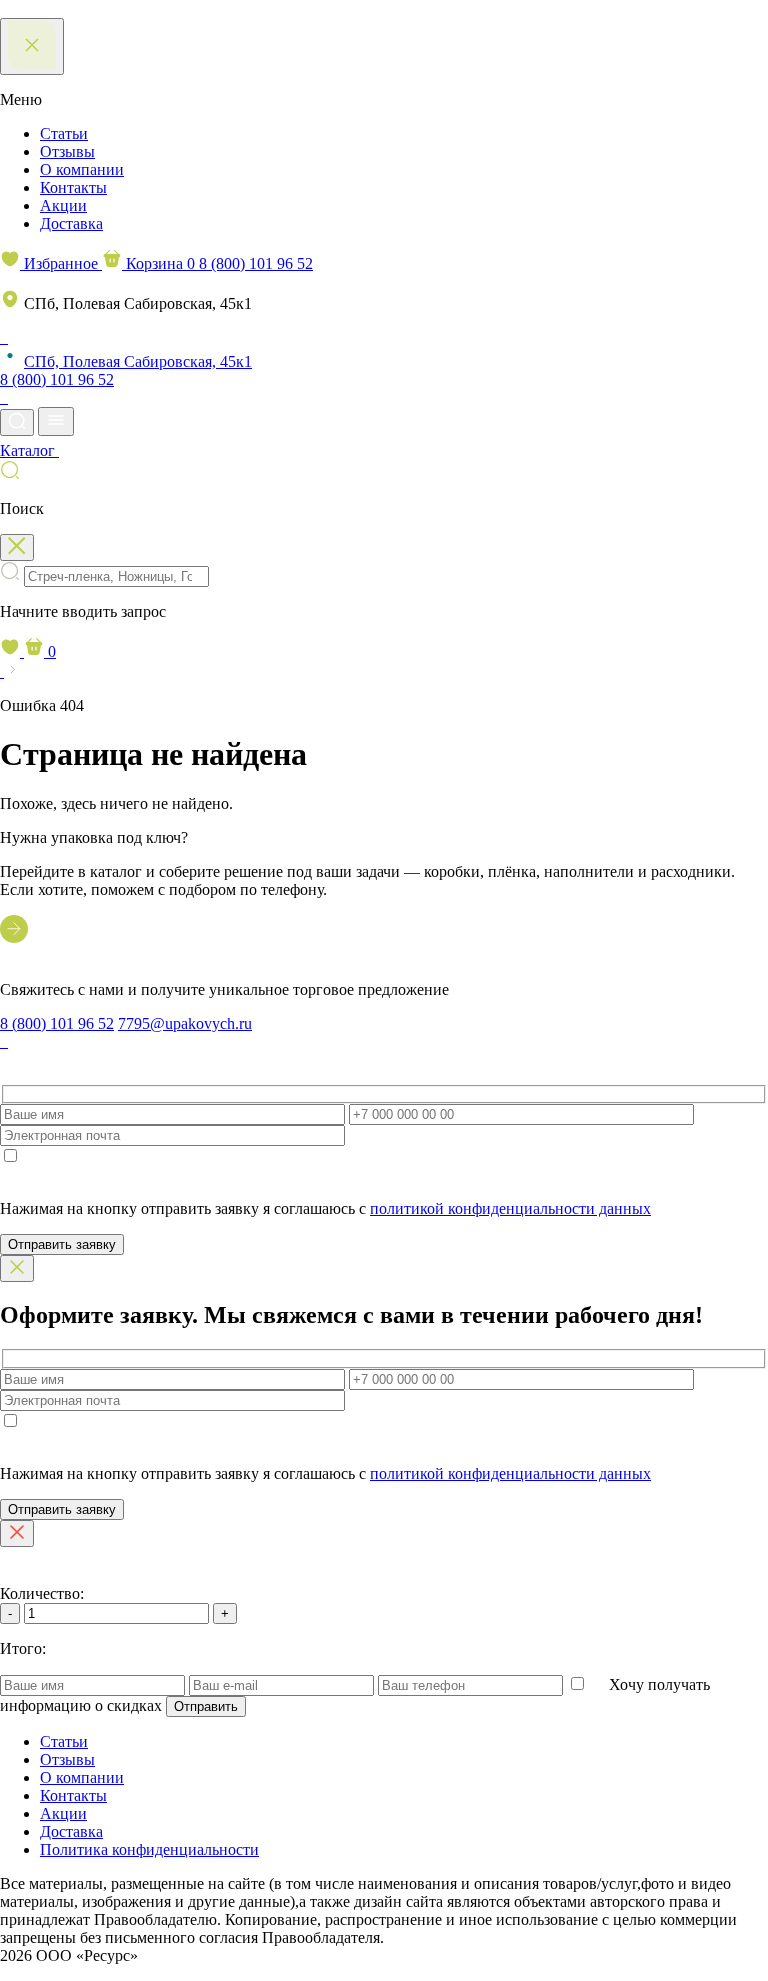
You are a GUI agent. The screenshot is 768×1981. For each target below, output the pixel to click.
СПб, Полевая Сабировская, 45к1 (138, 361)
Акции (63, 205)
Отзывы (67, 151)
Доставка (71, 223)
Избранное (61, 263)
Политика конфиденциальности (149, 1849)
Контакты (73, 187)
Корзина (158, 263)
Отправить (206, 1706)
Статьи (64, 133)
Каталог (29, 450)
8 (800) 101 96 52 (256, 263)
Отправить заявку (62, 1244)
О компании (82, 169)
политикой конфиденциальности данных (510, 1208)
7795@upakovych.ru (185, 1023)
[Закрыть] (17, 1268)
